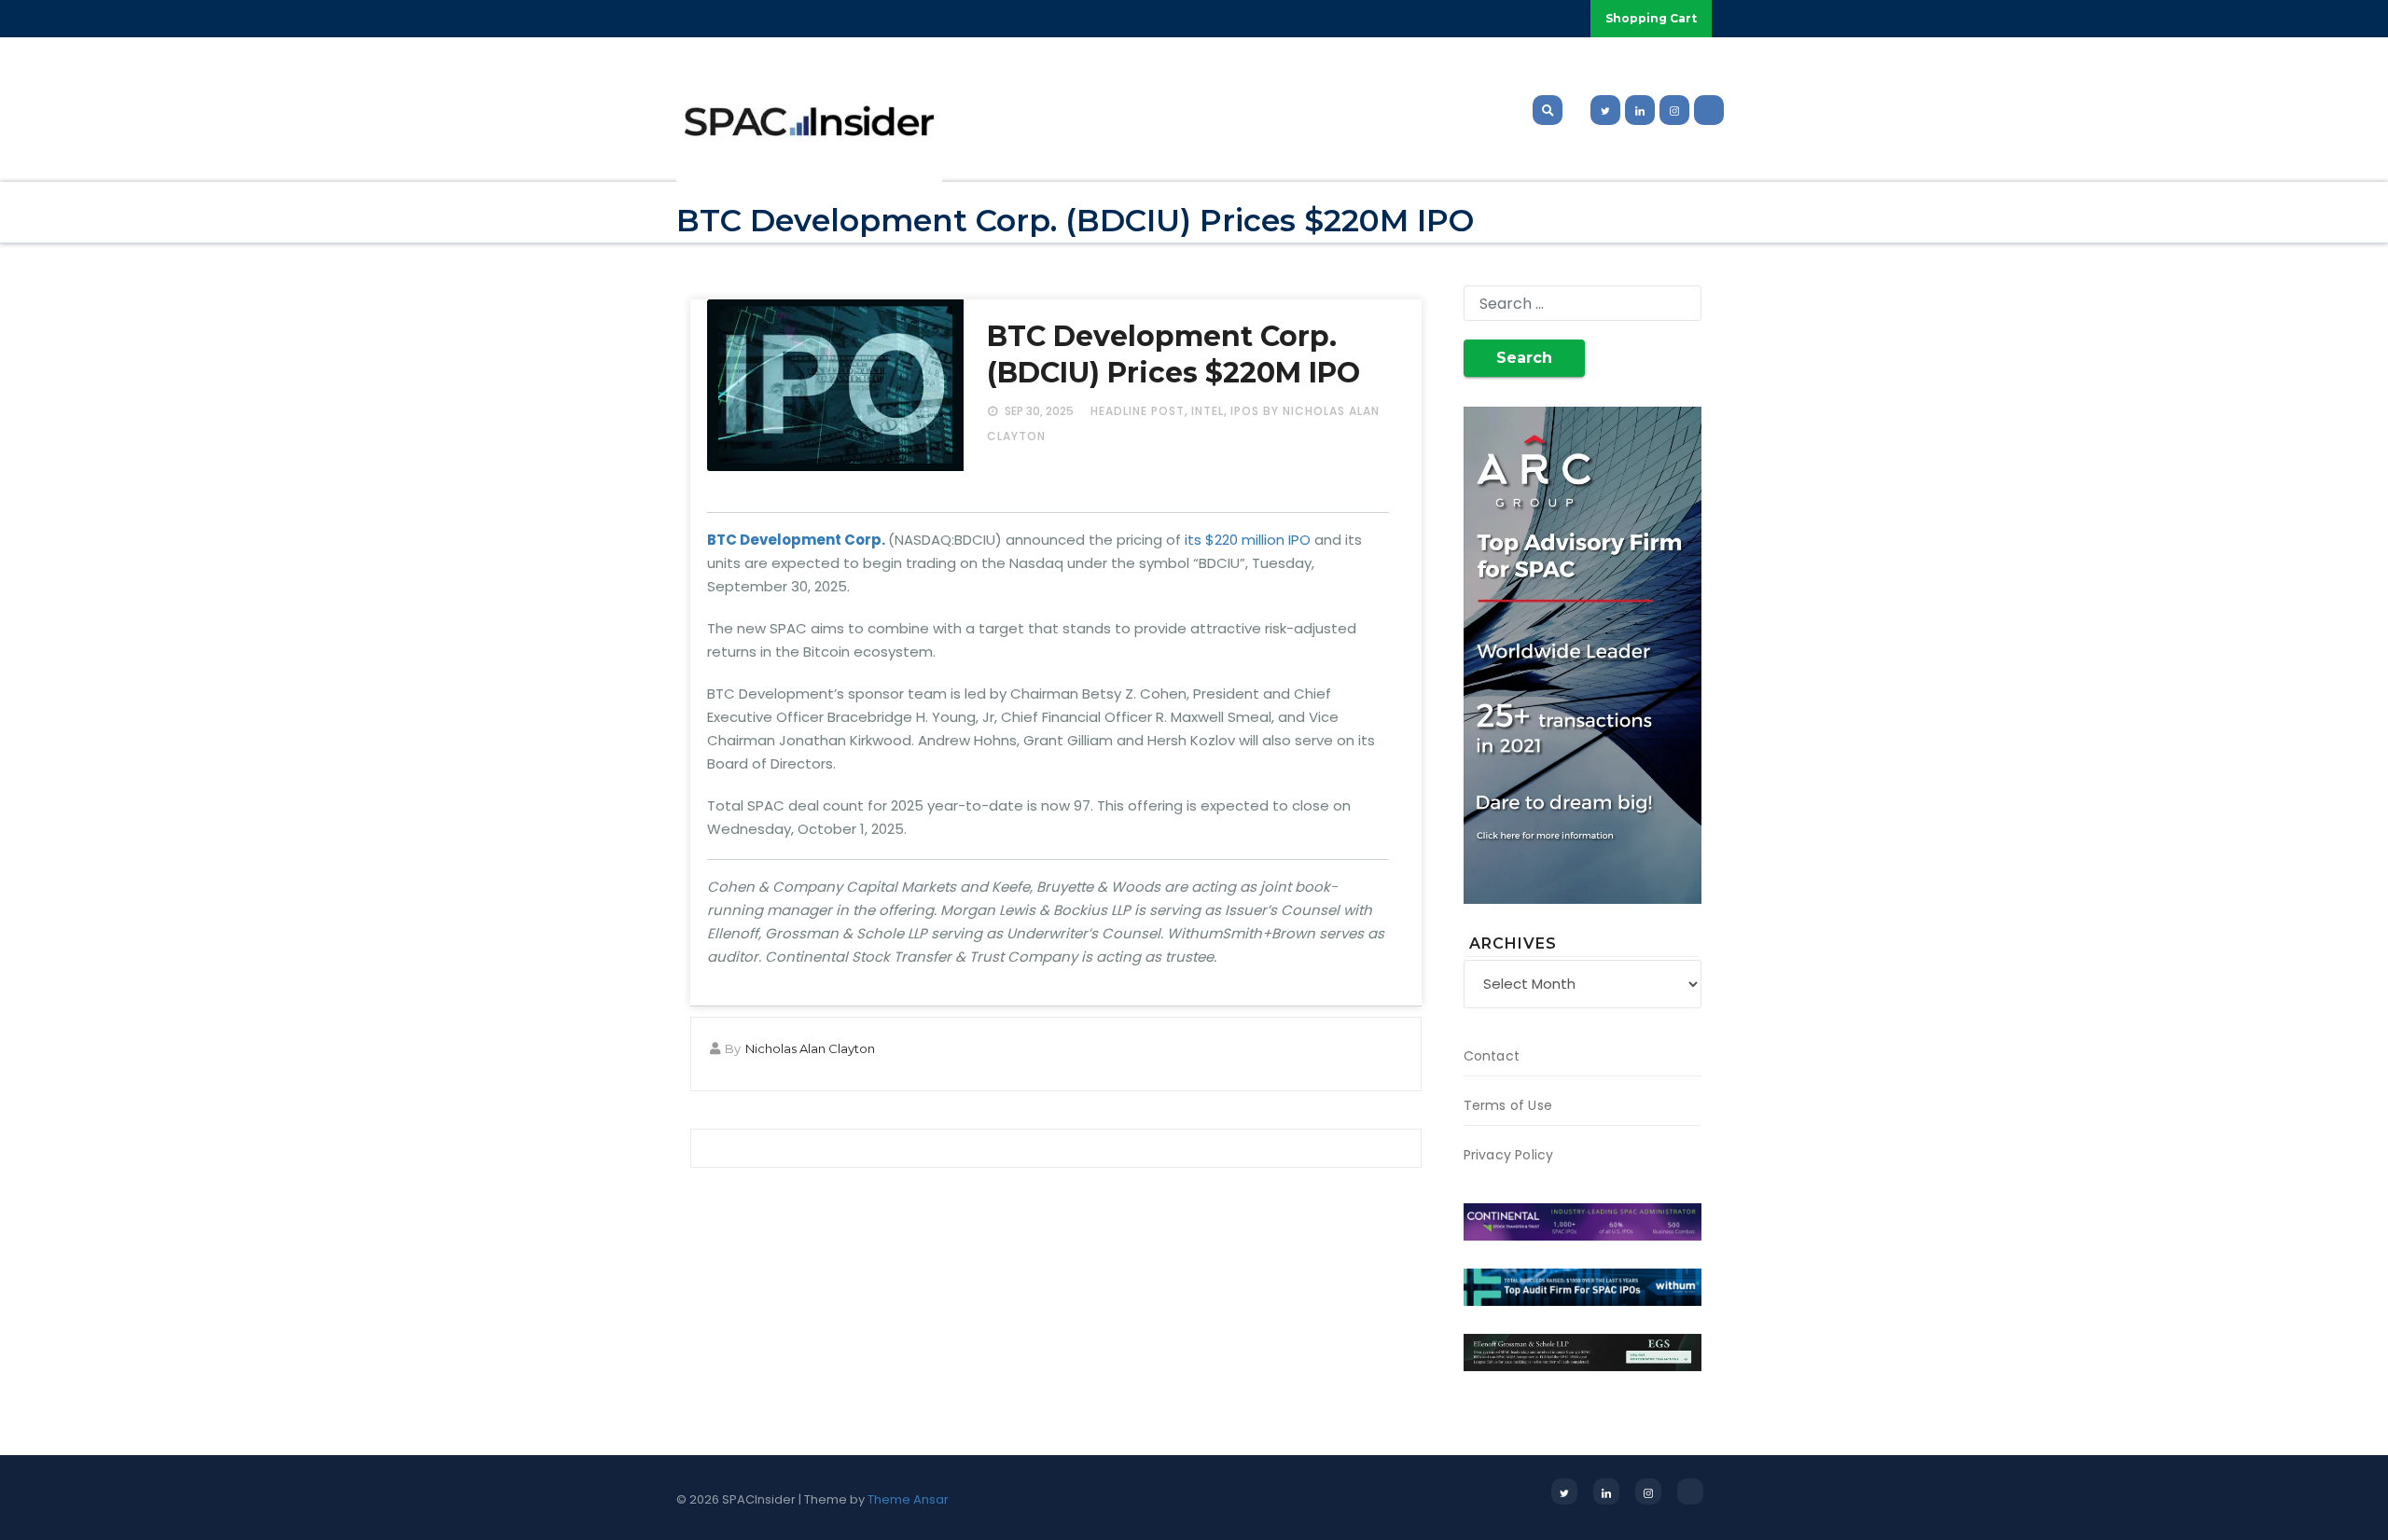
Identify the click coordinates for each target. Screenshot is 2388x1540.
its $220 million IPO (1248, 540)
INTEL (1208, 411)
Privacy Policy (1509, 1155)
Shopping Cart (1651, 18)
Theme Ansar (908, 1499)
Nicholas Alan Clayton (810, 1048)
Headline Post (1138, 411)
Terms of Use (1508, 1105)
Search (1524, 358)
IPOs (1245, 411)
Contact (1492, 1056)
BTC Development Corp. (796, 540)
